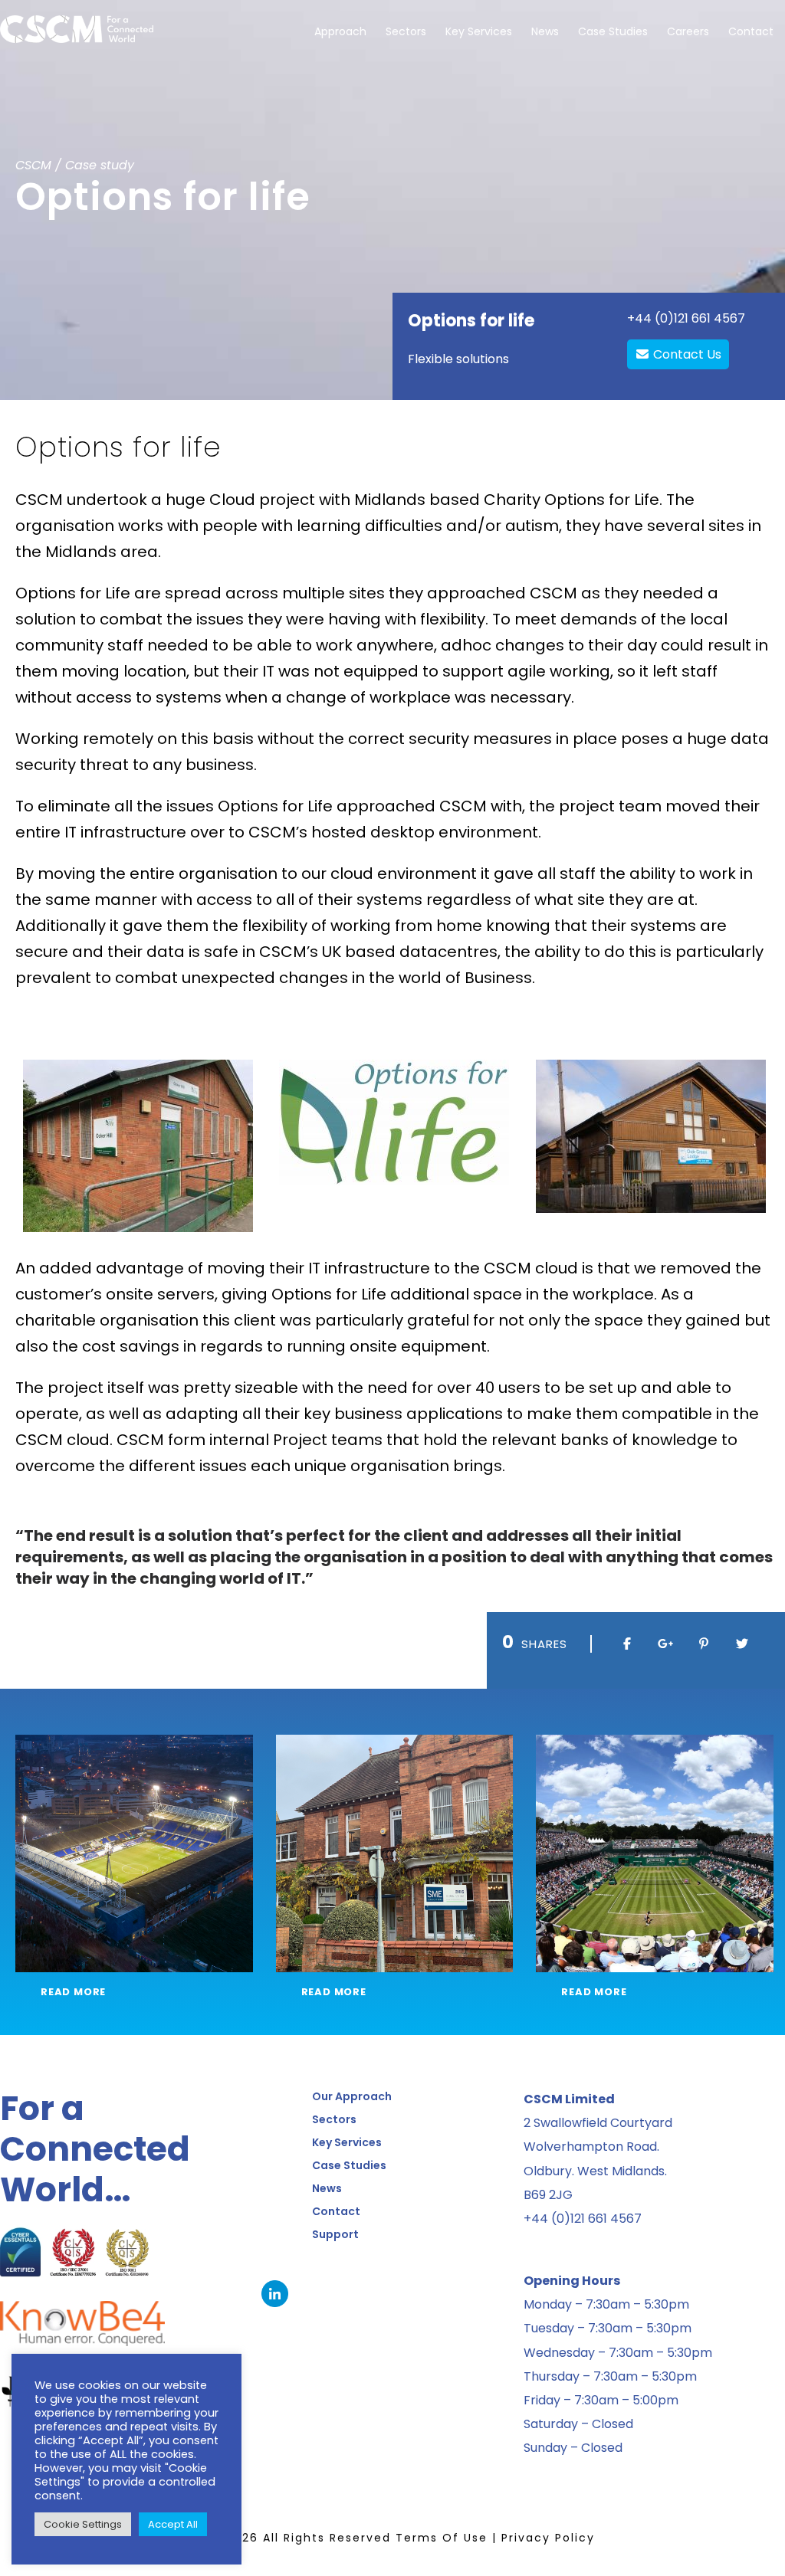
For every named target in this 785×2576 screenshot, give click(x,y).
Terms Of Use (442, 2538)
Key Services (479, 31)
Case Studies (613, 31)
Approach (340, 31)
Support (335, 2234)
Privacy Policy (548, 2538)
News (545, 31)
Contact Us (686, 354)
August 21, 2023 (365, 1932)
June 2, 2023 (94, 1932)
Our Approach (352, 2096)
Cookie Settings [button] (83, 2524)
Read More (73, 1992)
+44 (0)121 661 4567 (686, 318)
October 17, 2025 (627, 1932)
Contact (751, 31)
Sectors (406, 31)
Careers (688, 31)
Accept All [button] (173, 2524)
